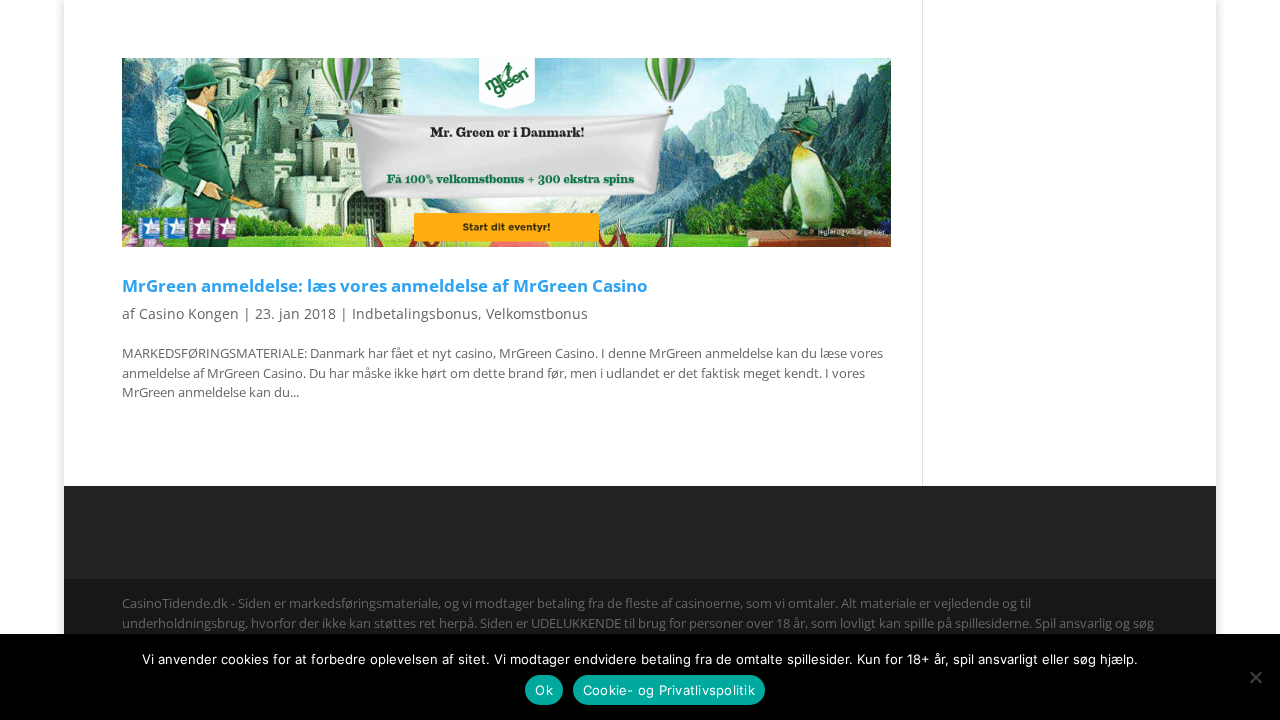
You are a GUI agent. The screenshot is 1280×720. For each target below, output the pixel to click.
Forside (1069, 16)
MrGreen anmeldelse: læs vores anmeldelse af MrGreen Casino (385, 285)
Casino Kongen (189, 313)
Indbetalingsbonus (415, 313)
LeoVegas (726, 54)
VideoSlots (632, 54)
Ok (544, 690)
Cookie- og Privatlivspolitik (669, 690)
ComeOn (1133, 16)
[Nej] (1255, 677)
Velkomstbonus (537, 313)
